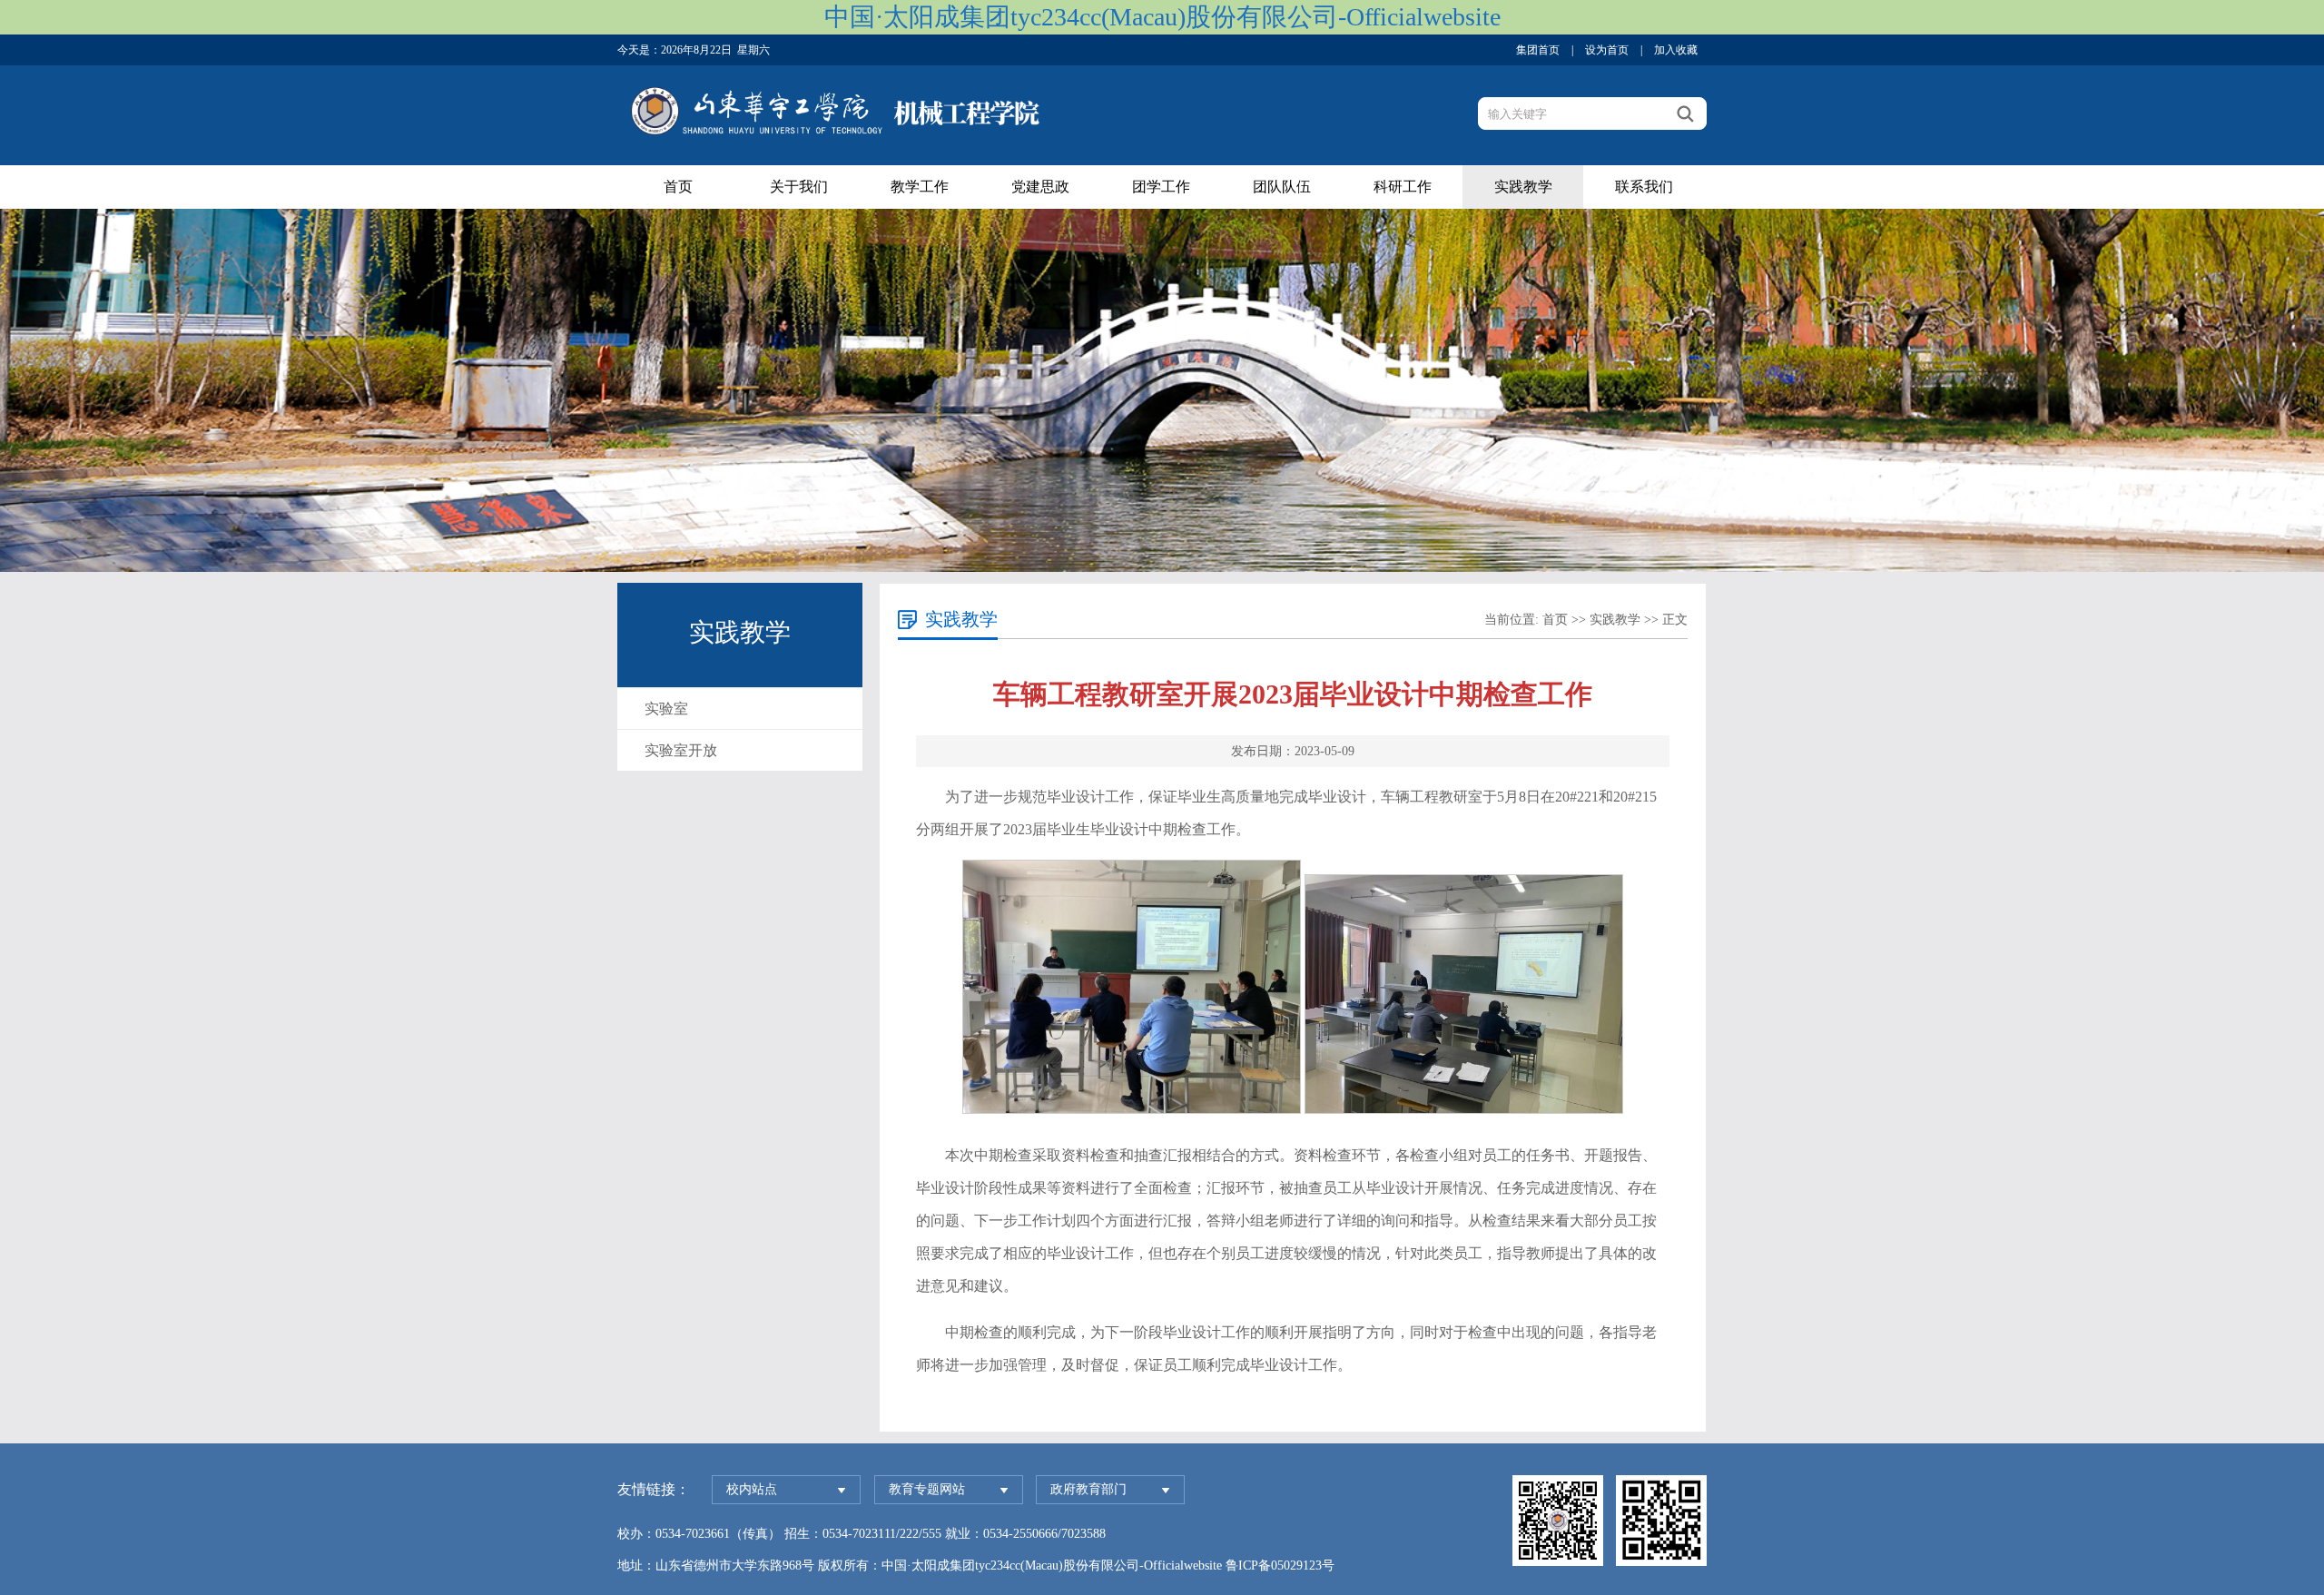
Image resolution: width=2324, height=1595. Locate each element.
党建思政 (1040, 187)
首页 (678, 187)
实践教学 (1523, 187)
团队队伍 (1282, 187)
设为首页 (1607, 50)
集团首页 (1538, 50)
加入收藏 (1676, 50)
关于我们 (799, 187)
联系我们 (1644, 187)
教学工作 (920, 187)
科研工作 (1403, 187)
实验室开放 (681, 750)
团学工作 (1161, 187)
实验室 (666, 709)
